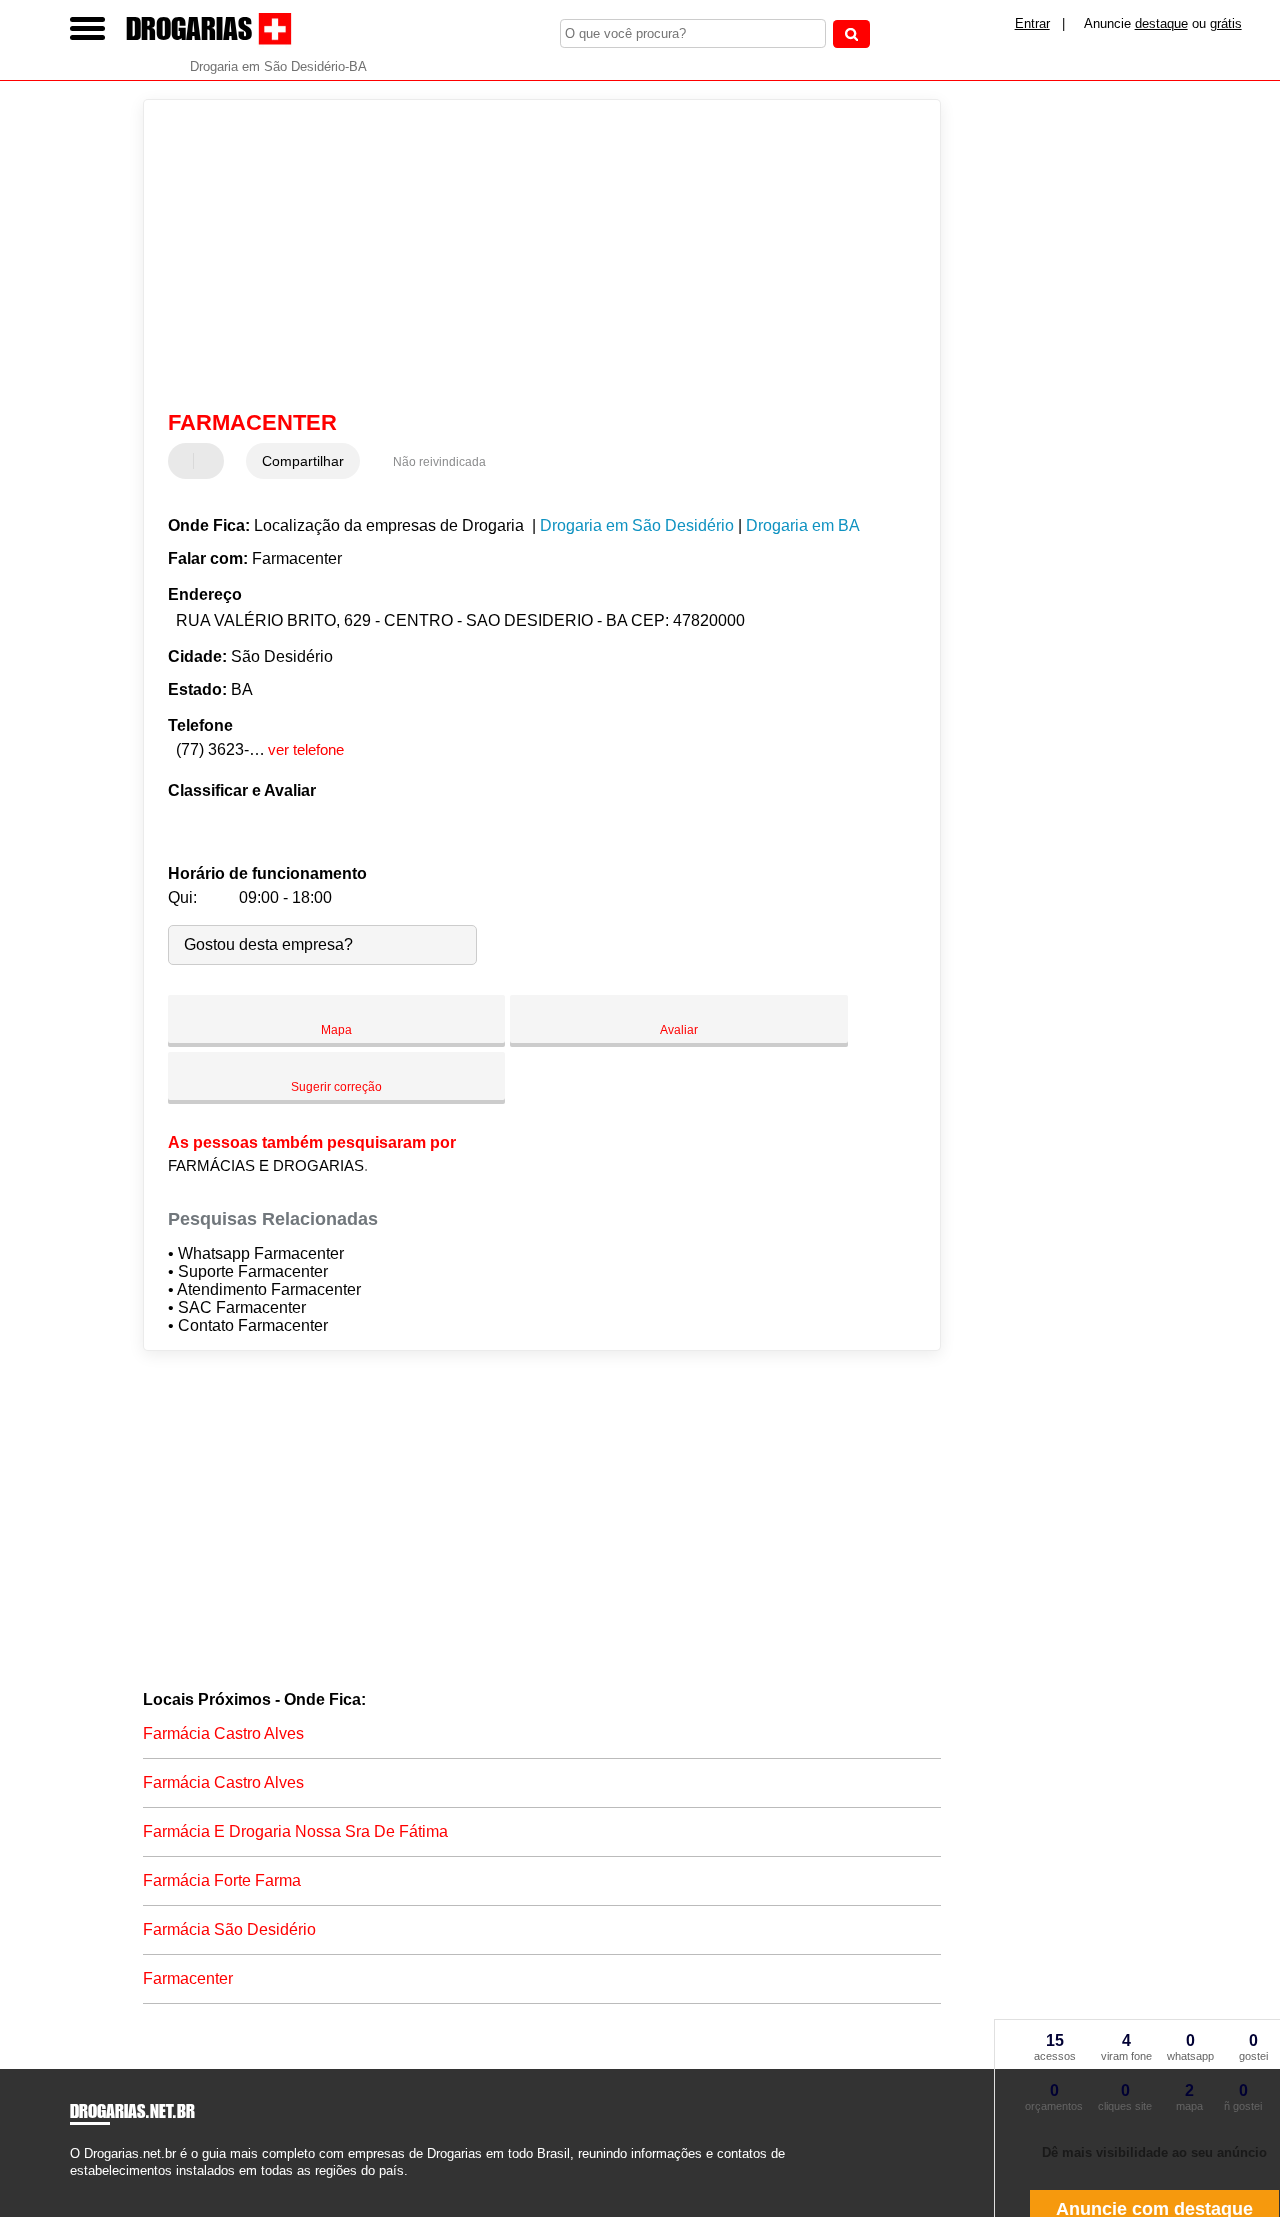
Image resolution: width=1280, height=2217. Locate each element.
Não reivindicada (439, 462)
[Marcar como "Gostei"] (186, 461)
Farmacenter (188, 1978)
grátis (1226, 23)
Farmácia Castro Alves (223, 1733)
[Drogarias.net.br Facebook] (74, 2187)
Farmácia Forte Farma (222, 1880)
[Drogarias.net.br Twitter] (83, 2187)
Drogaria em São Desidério (637, 525)
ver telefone (306, 749)
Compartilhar (303, 461)
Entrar (1032, 23)
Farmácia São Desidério (229, 1929)
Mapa (336, 1030)
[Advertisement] (528, 255)
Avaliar (679, 1030)
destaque (1161, 23)
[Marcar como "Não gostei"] (211, 461)
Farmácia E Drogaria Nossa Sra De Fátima (295, 1831)
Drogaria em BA (803, 525)
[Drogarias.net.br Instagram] (92, 2187)
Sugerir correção (336, 1087)
